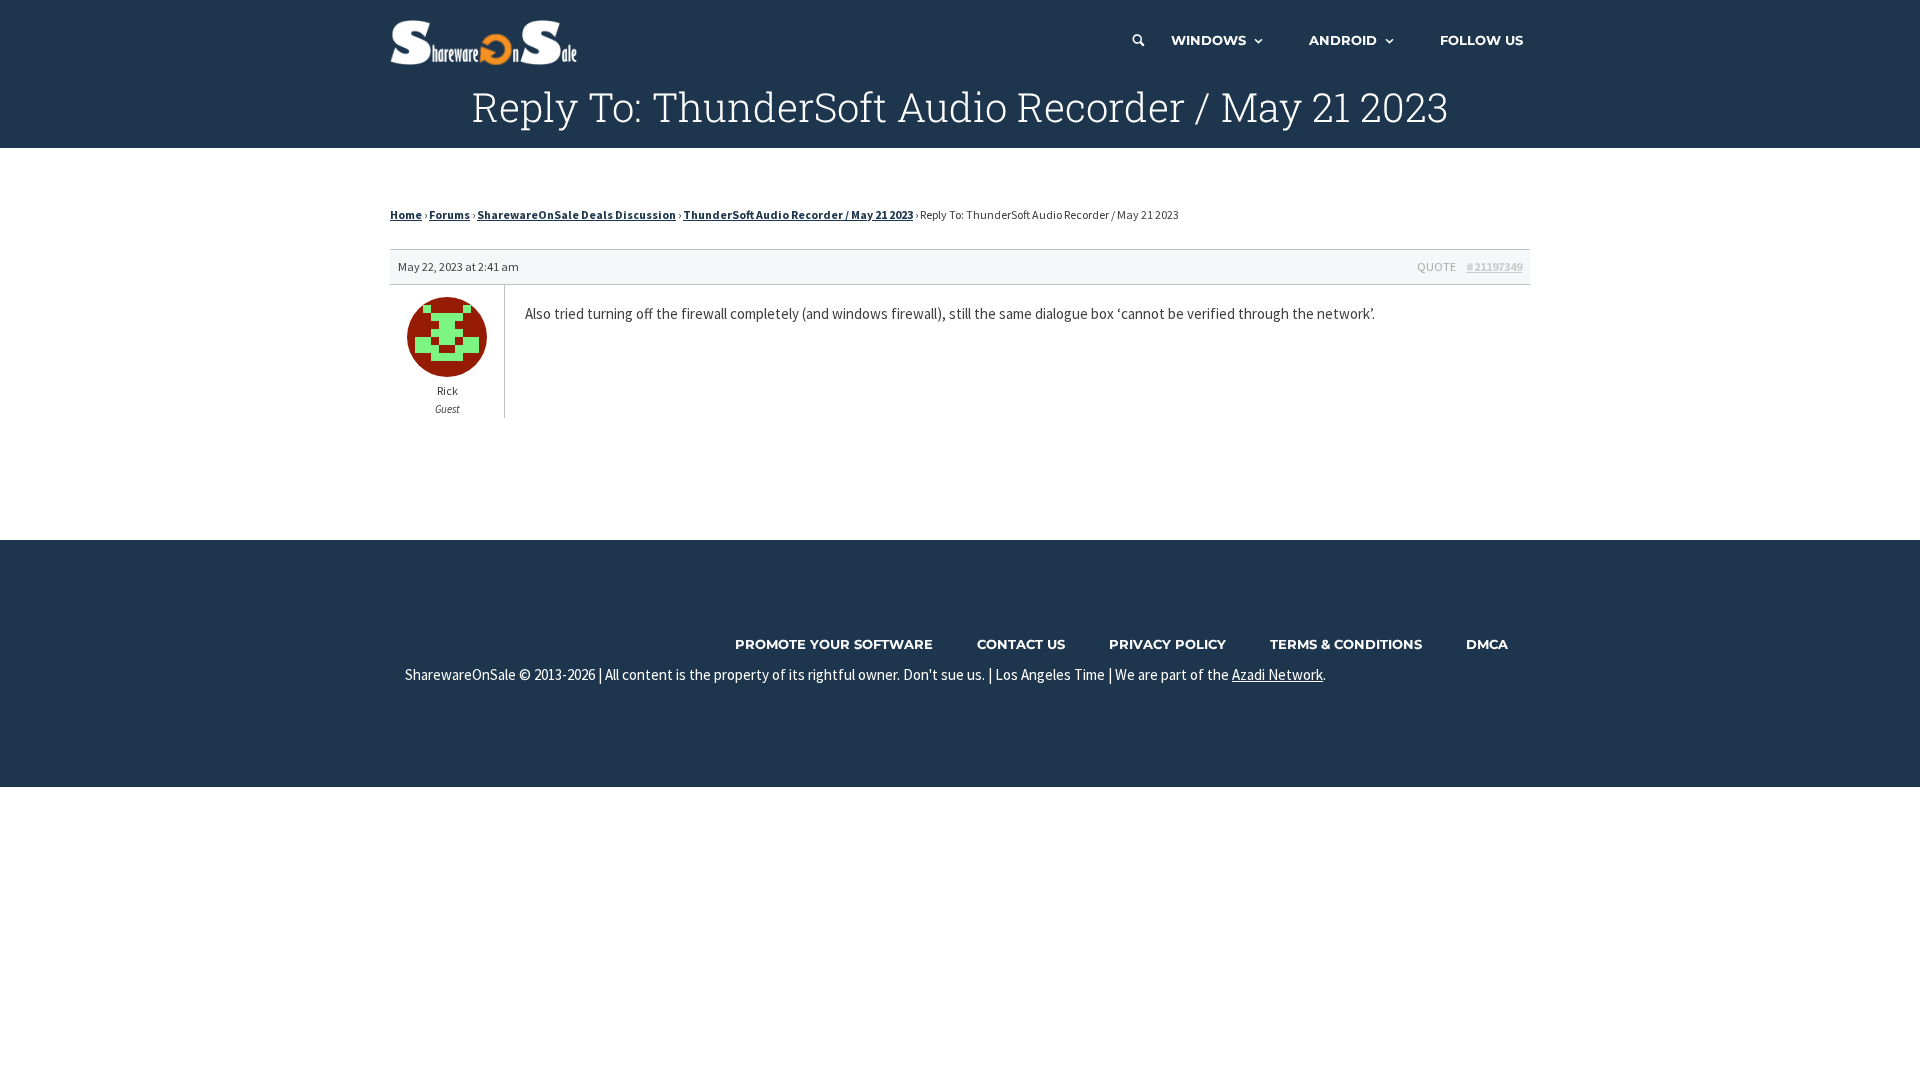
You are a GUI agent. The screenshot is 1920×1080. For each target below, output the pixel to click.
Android (1343, 40)
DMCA (1487, 644)
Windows (1208, 40)
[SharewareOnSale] (488, 40)
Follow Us (1481, 40)
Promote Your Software (834, 644)
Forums (449, 214)
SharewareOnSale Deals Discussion (576, 214)
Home (406, 214)
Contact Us (1021, 644)
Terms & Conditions (1346, 644)
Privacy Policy (1167, 644)
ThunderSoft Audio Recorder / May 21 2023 (798, 214)
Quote (1436, 266)
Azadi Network (1277, 674)
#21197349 (1494, 266)
